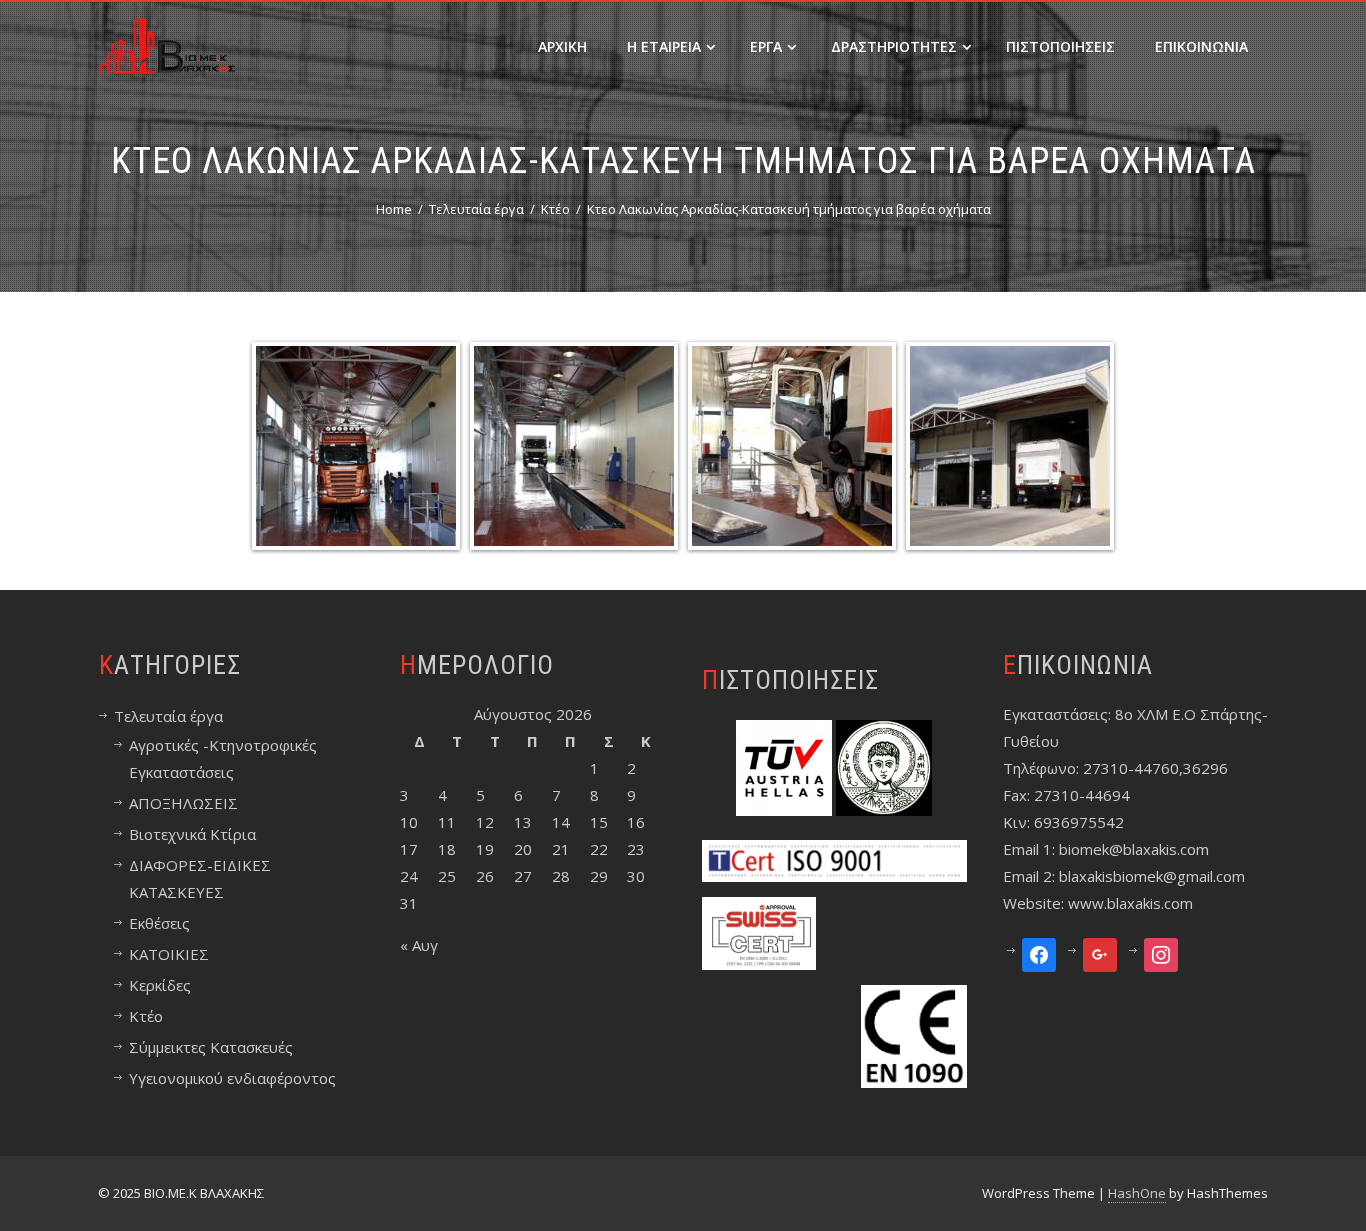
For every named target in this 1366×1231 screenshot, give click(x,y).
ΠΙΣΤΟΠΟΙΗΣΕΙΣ (1060, 46)
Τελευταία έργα (168, 716)
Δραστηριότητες (894, 46)
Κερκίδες (160, 985)
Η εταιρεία (664, 46)
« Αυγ (419, 945)
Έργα (766, 46)
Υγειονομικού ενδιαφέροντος (232, 1078)
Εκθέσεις (159, 923)
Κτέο (146, 1016)
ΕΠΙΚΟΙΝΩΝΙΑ (1201, 46)
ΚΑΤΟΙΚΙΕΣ (169, 954)
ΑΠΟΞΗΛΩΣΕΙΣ (183, 803)
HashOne (1137, 1193)
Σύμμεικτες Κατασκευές (211, 1047)
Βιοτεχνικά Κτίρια (192, 834)
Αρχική (562, 46)
